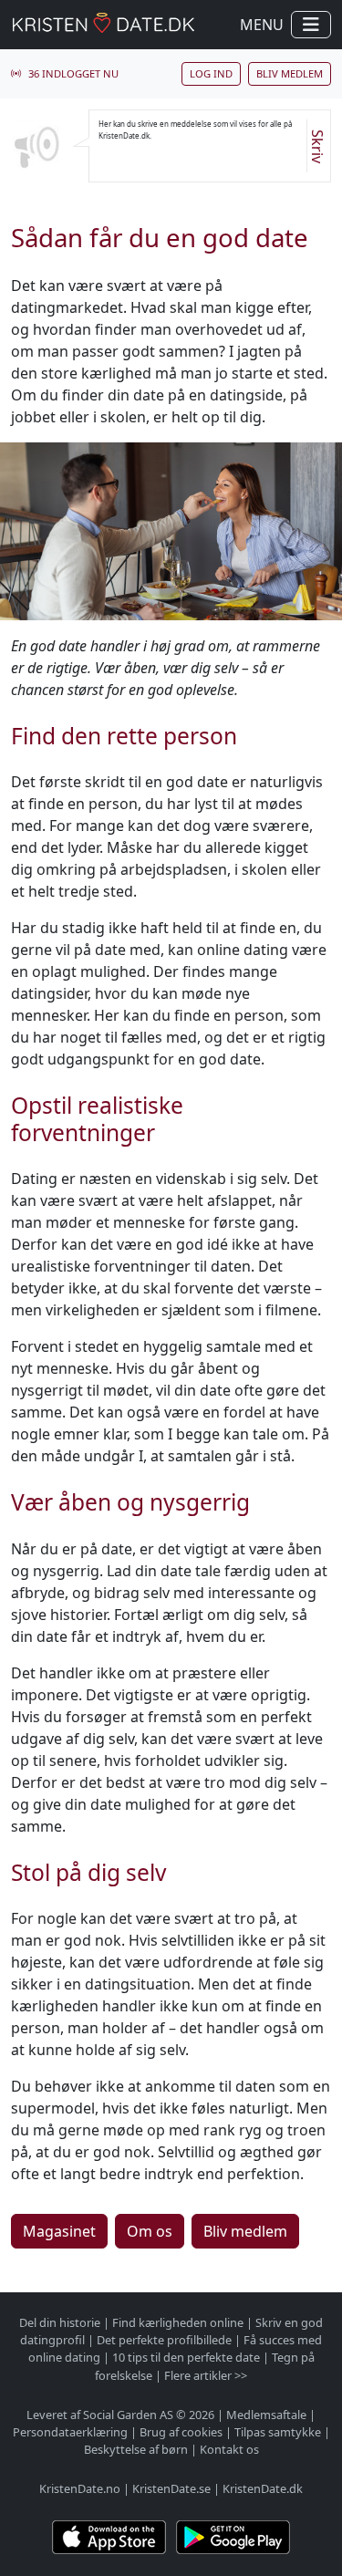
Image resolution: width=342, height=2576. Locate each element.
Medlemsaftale (266, 2415)
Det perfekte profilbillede (164, 2340)
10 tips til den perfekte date (186, 2357)
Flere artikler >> (206, 2375)
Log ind (211, 73)
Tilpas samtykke (278, 2432)
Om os (150, 2231)
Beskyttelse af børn (136, 2449)
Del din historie (60, 2322)
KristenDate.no (80, 2488)
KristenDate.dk (263, 2488)
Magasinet (59, 2231)
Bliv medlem (290, 73)
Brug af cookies (181, 2432)
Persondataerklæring (70, 2432)
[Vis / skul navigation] (311, 25)
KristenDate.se (171, 2488)
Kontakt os (229, 2449)
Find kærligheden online (178, 2322)
